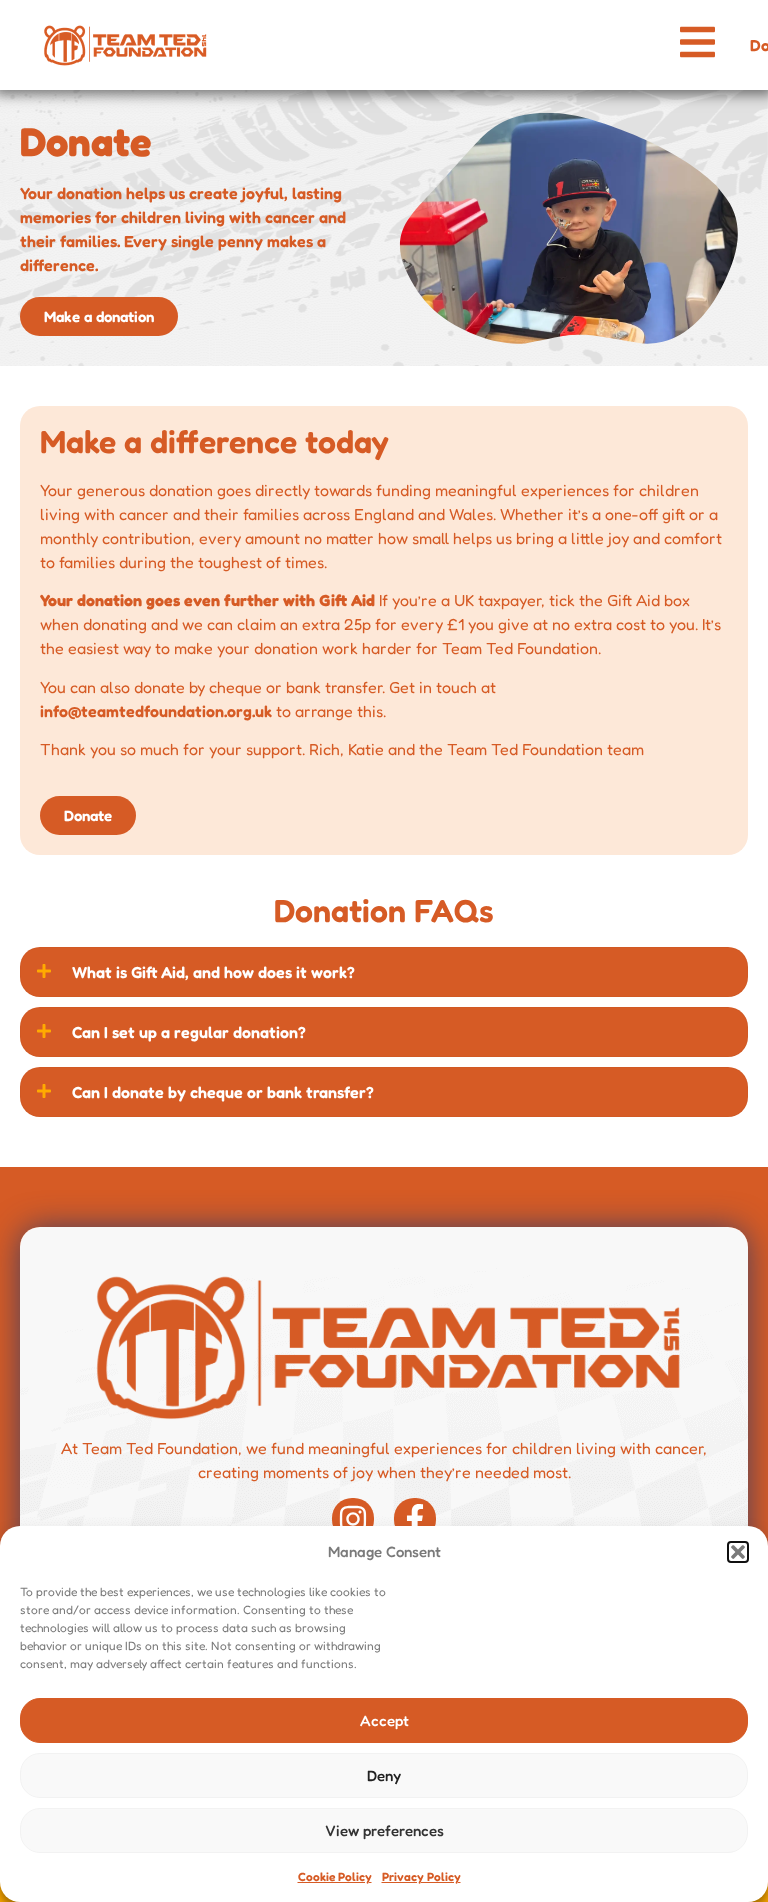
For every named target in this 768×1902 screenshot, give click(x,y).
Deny (384, 1775)
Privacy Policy (421, 1876)
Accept (384, 1720)
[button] (738, 1552)
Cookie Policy (335, 1876)
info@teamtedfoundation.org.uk (156, 711)
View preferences (384, 1830)
